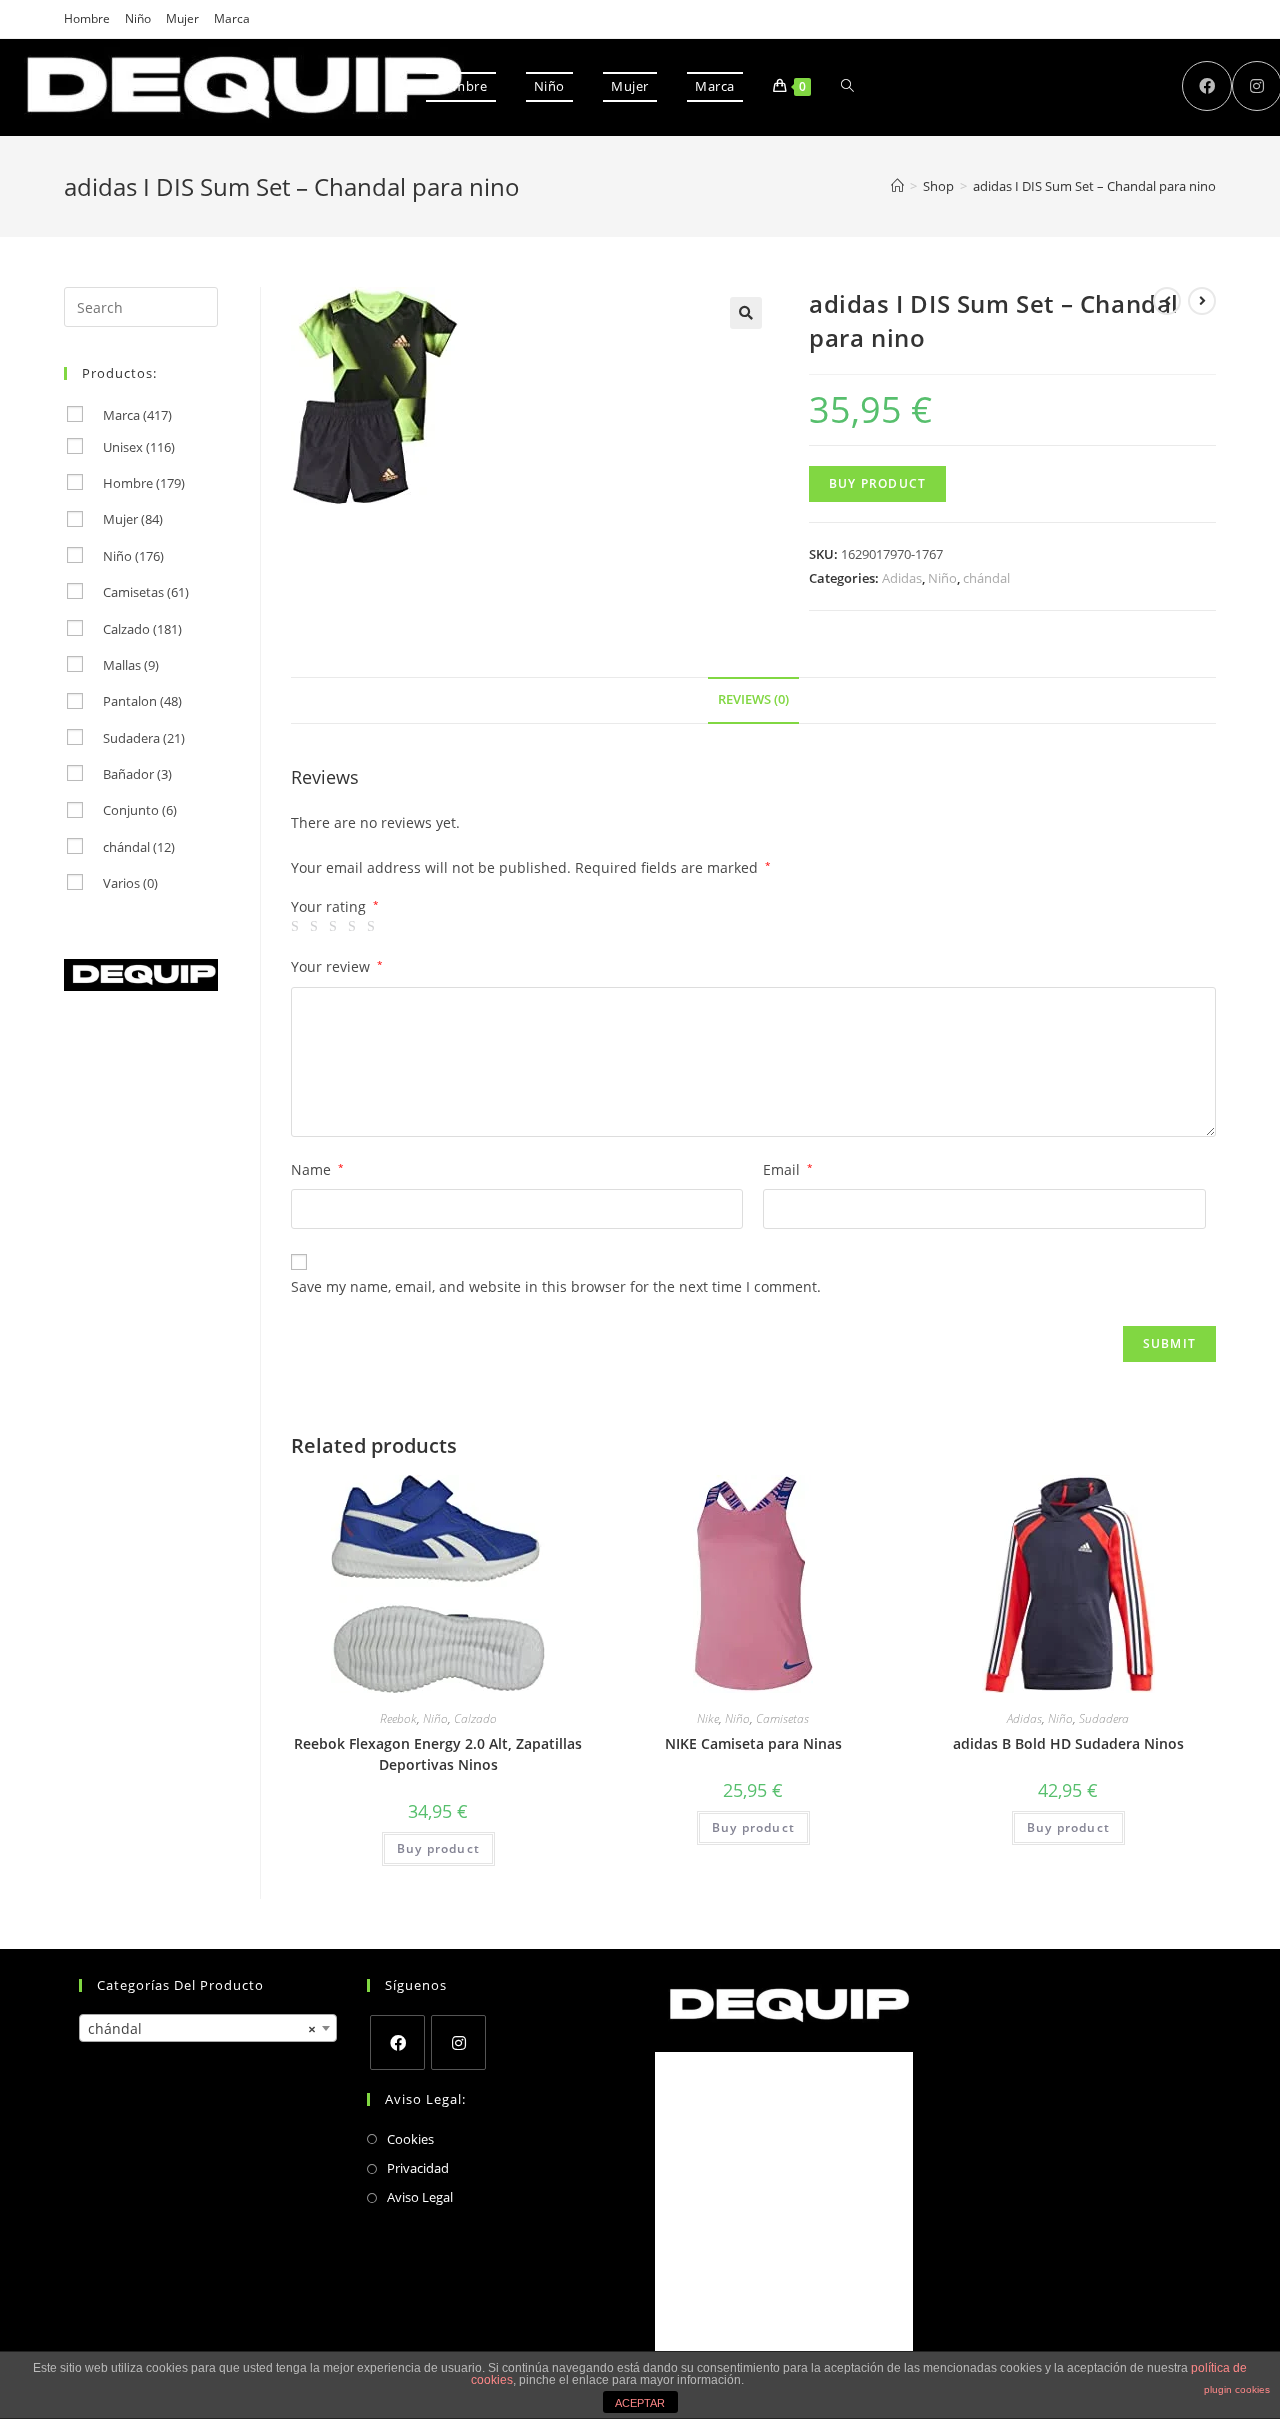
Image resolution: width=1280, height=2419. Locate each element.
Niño (138, 18)
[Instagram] (458, 2042)
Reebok (398, 1718)
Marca (232, 18)
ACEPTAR (640, 2403)
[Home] (897, 186)
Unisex (139, 447)
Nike (708, 1718)
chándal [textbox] (202, 2028)
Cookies (410, 2139)
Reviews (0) (753, 699)
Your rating (335, 907)
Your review (337, 966)
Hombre (87, 18)
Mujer (182, 18)
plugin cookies (1237, 2389)
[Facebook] (397, 2042)
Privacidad (418, 2168)
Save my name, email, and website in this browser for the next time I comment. (556, 1286)
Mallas (131, 665)
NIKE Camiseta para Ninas (753, 1743)
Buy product (877, 483)
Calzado (475, 1718)
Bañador (137, 774)
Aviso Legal (420, 2197)
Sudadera (1104, 1718)
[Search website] (847, 86)
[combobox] (208, 2028)
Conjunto (140, 810)
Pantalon (142, 701)
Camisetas (782, 1718)
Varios (130, 883)
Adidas (902, 578)
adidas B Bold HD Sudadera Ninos (1068, 1743)
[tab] (753, 700)
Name (317, 1169)
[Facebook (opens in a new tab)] (1207, 86)
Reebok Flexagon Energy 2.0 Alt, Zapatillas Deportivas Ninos (438, 1754)
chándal (986, 578)
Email (788, 1169)
